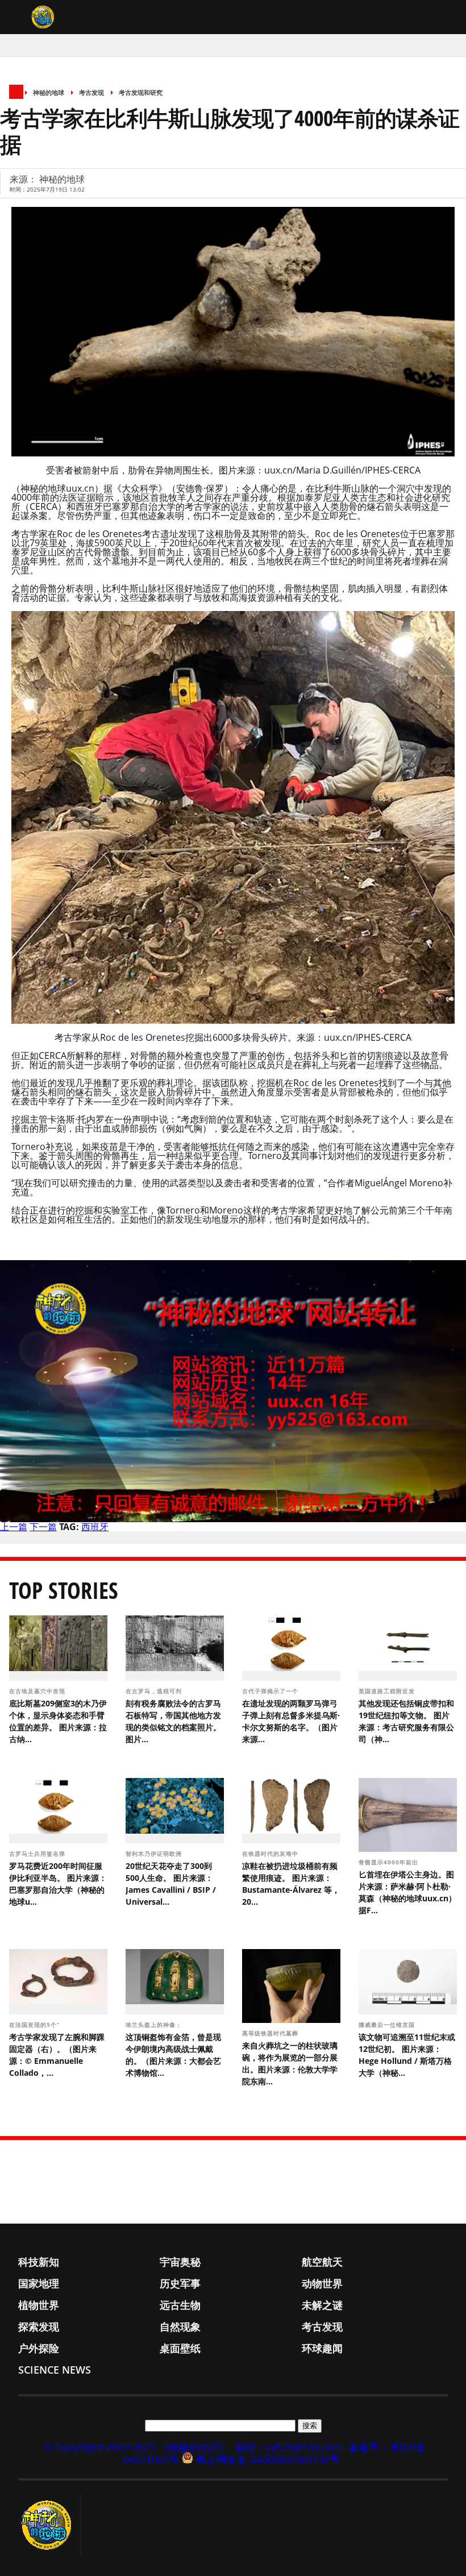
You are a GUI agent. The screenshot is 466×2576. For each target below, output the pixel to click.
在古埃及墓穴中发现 (38, 1691)
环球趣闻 (322, 2348)
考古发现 (91, 92)
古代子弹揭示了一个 (271, 1691)
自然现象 (180, 2326)
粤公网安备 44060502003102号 (268, 2459)
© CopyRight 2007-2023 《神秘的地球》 (137, 2447)
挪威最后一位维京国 (388, 2025)
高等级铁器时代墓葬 (271, 2033)
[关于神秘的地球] (50, 2525)
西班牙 (95, 1527)
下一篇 (43, 1527)
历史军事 (180, 2283)
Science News (55, 2370)
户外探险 (39, 2348)
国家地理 (39, 2283)
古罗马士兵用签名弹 (38, 1854)
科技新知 (39, 2262)
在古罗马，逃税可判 (155, 1691)
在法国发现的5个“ (36, 2025)
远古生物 (180, 2305)
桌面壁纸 (180, 2348)
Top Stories (64, 1590)
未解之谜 (322, 2305)
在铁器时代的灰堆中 (271, 1854)
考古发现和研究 (141, 92)
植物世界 (39, 2305)
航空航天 (322, 2262)
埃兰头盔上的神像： (155, 2025)
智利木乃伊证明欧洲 (155, 1854)
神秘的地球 (49, 92)
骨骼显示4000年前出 (390, 1862)
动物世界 (322, 2283)
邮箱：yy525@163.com (289, 2447)
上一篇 (14, 1527)
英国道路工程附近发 (388, 1691)
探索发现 (39, 2326)
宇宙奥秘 (180, 2262)
